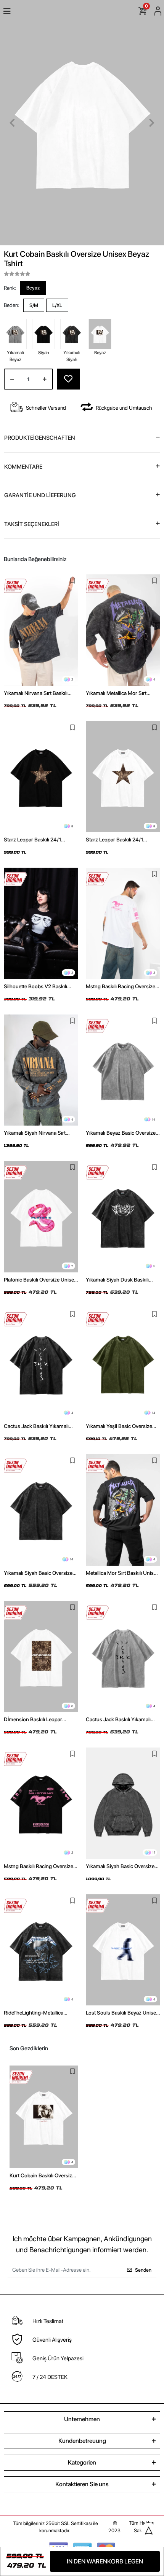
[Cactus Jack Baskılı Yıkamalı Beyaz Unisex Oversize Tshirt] (123, 1657)
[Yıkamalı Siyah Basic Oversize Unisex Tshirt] (41, 1510)
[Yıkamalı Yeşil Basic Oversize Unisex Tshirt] (123, 1364)
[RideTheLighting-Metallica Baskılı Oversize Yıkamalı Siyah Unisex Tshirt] (41, 1950)
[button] (12, 123)
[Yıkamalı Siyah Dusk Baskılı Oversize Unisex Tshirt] (123, 1217)
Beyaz (33, 288)
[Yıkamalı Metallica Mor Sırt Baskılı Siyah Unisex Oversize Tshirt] (123, 630)
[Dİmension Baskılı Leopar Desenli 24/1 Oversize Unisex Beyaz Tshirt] (41, 1657)
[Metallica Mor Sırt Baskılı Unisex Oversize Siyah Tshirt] (123, 1510)
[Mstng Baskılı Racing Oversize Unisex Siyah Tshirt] (41, 1803)
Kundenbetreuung (82, 2441)
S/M (34, 305)
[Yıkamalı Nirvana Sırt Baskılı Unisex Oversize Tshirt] (41, 630)
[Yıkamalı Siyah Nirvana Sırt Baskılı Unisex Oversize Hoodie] (41, 1070)
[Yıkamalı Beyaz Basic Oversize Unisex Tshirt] (123, 1070)
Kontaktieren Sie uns (82, 2484)
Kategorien (82, 2462)
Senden (143, 2270)
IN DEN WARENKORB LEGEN (105, 2561)
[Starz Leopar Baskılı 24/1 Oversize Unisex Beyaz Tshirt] (123, 777)
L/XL (57, 305)
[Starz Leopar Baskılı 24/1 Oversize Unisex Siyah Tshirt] (41, 777)
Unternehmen (82, 2419)
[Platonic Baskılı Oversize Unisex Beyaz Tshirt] (41, 1217)
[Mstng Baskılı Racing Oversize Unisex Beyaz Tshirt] (123, 923)
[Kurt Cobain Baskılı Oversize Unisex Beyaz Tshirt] (44, 2117)
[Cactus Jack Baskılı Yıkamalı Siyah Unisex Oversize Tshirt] (41, 1364)
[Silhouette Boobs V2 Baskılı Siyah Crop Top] (41, 923)
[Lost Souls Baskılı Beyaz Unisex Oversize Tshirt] (123, 1950)
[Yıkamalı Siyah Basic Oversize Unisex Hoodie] (123, 1803)
